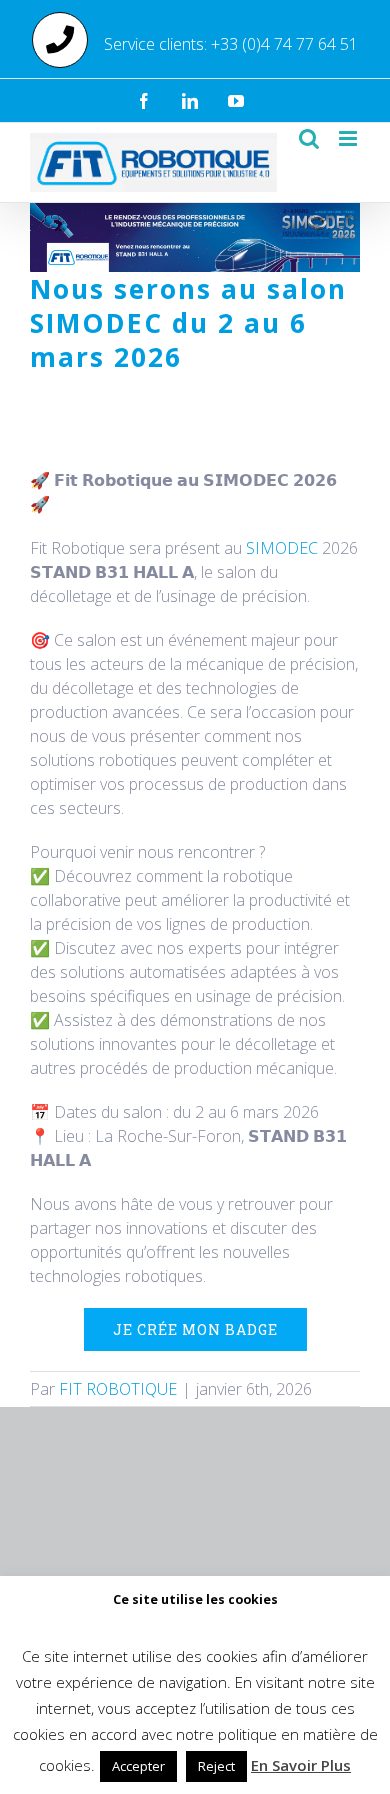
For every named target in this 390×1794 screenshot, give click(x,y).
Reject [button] (216, 1766)
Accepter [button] (138, 1766)
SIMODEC (282, 548)
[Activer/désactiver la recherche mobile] (309, 138)
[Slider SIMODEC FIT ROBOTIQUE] (195, 211)
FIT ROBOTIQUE (118, 1389)
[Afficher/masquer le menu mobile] (349, 138)
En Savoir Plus (301, 1765)
